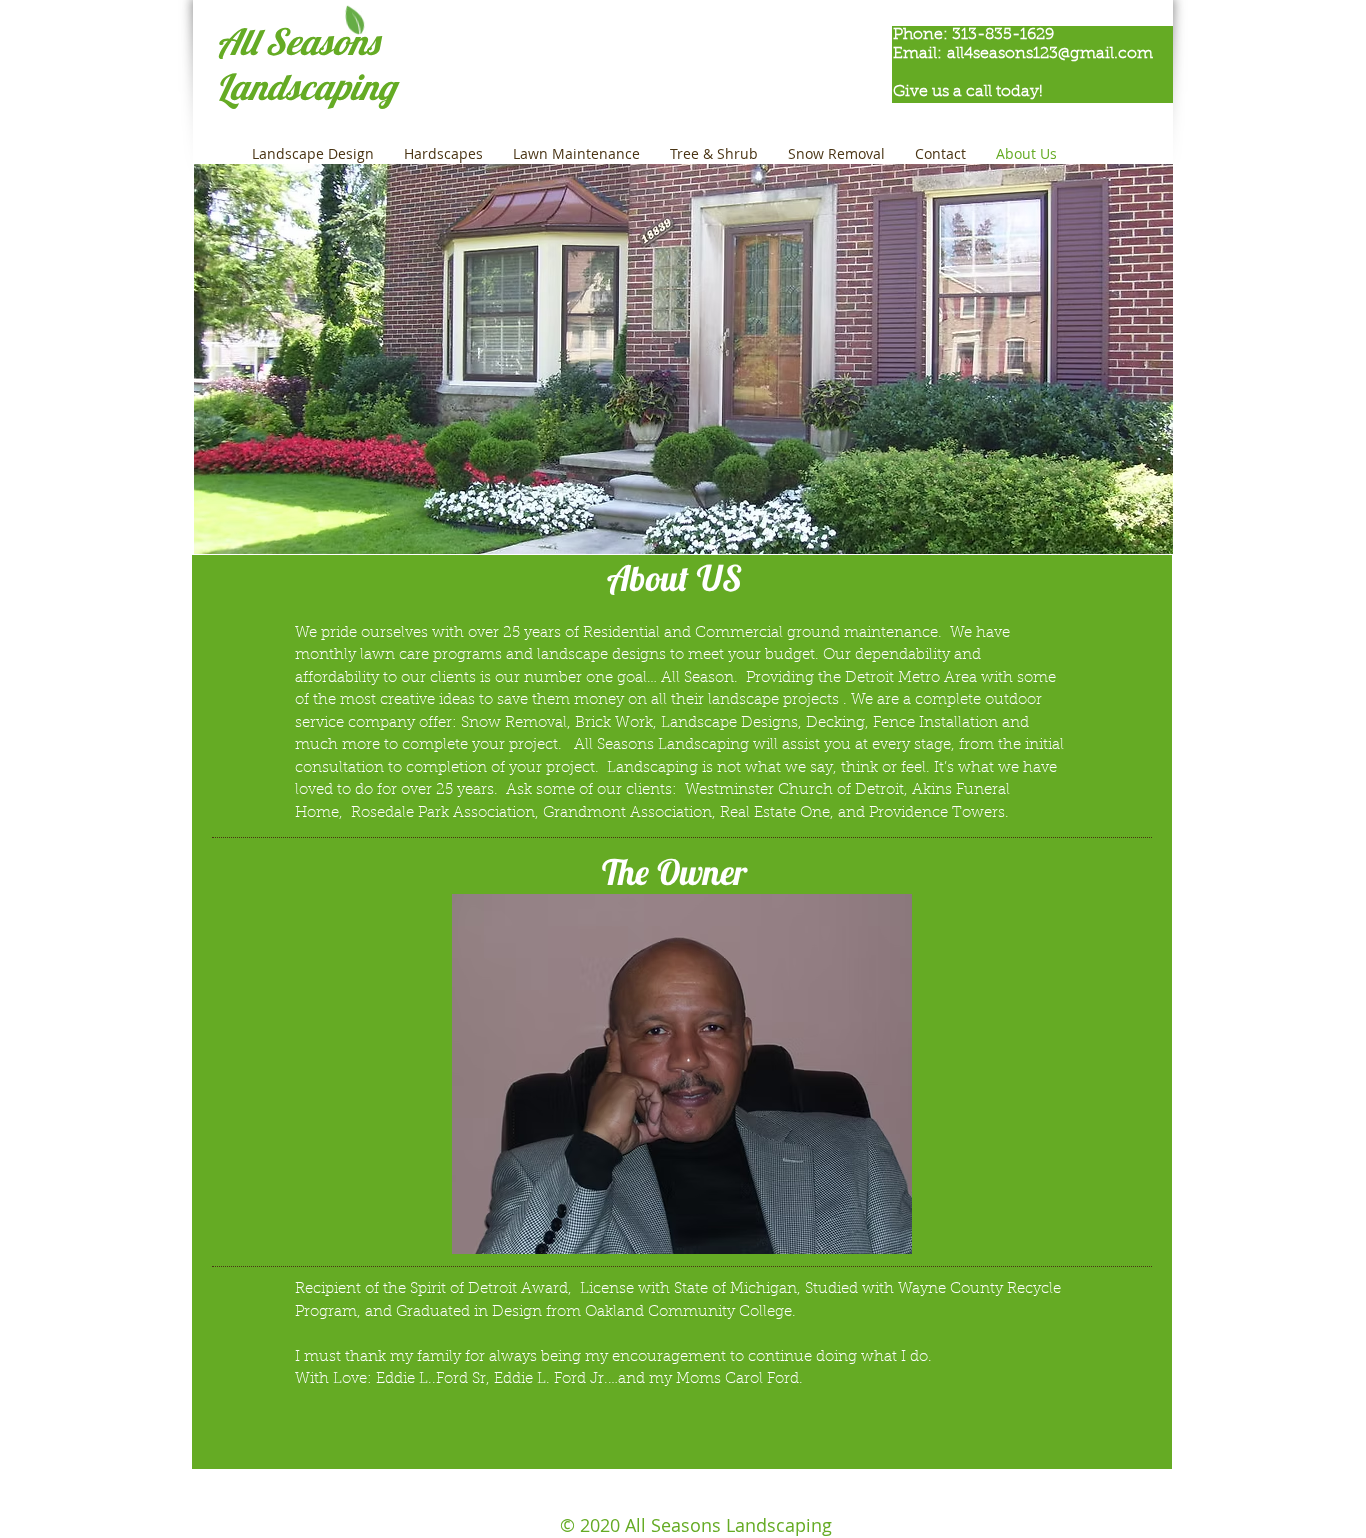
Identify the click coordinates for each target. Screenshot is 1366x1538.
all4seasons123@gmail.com (1050, 54)
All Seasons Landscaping (305, 64)
